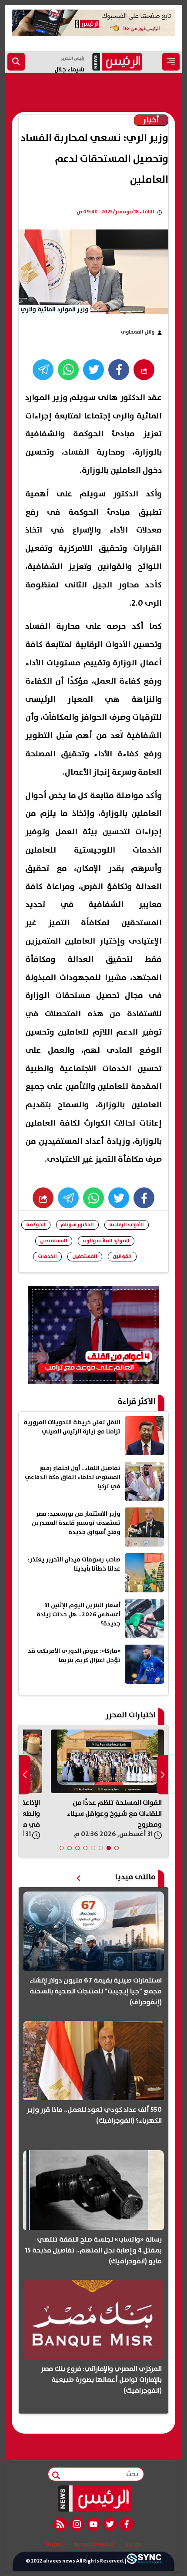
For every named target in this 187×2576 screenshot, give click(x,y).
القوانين (122, 1256)
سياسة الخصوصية (94, 2544)
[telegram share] (43, 370)
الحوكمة (36, 1225)
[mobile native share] (43, 1198)
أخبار (151, 120)
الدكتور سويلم (77, 1225)
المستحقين (85, 1256)
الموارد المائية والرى (106, 1241)
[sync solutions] (144, 2561)
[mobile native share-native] (144, 370)
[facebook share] (119, 370)
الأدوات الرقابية (127, 1225)
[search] (16, 62)
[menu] (171, 62)
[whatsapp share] (68, 370)
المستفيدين (54, 1241)
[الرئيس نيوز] (94, 2498)
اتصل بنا (54, 2544)
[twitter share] (93, 370)
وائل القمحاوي (137, 332)
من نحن (133, 2544)
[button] (117, 1848)
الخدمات (47, 1256)
